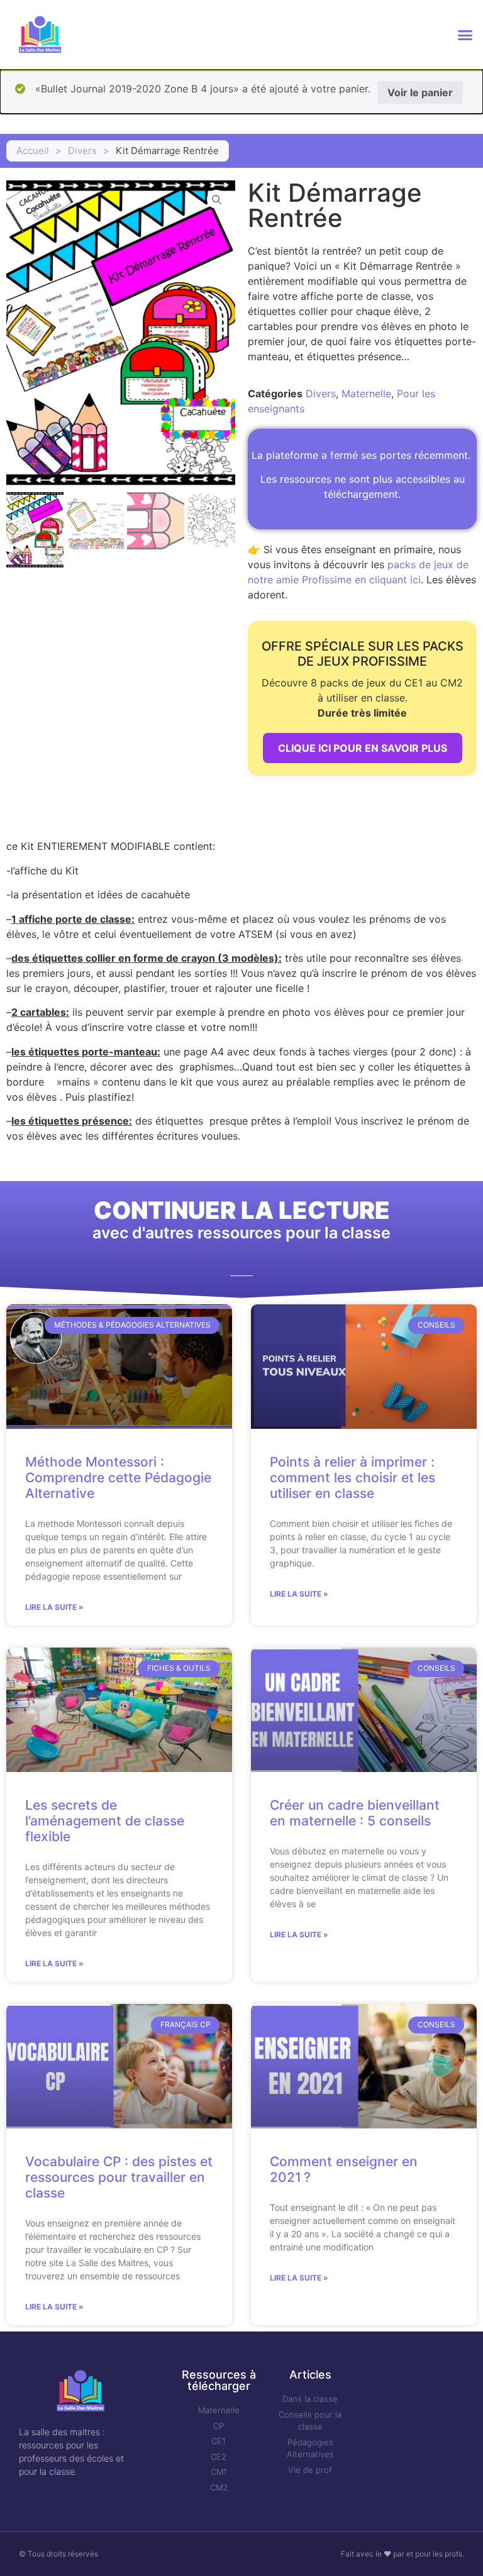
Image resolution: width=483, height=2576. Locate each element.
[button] (465, 35)
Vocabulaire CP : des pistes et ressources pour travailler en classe (119, 2177)
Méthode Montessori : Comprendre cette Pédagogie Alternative (118, 1478)
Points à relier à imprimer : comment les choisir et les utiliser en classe (353, 1478)
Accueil (33, 151)
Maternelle (366, 394)
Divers (82, 151)
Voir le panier (420, 92)
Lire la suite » (54, 1607)
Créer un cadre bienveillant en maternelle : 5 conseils (355, 1813)
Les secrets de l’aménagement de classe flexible (105, 1821)
